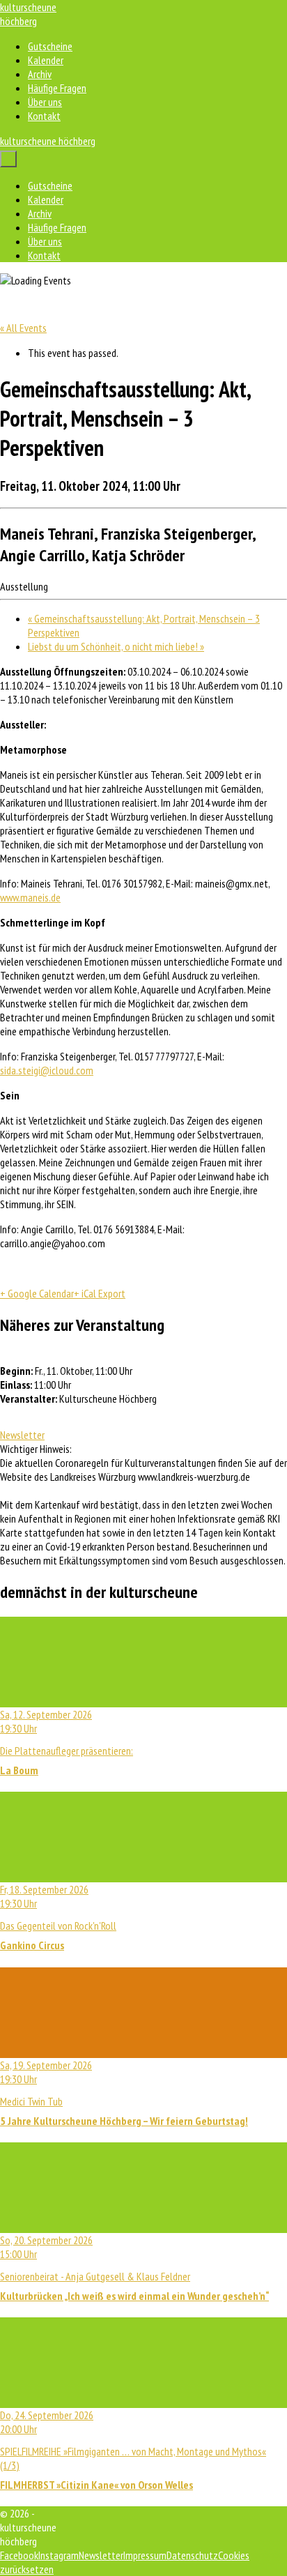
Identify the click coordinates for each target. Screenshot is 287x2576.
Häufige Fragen (57, 88)
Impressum (145, 2555)
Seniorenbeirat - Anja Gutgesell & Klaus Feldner (134, 2268)
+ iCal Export (100, 1293)
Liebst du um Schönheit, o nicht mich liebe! (116, 646)
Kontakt (44, 116)
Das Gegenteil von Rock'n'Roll (58, 1917)
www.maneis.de (30, 897)
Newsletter (22, 1435)
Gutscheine (50, 46)
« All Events (23, 328)
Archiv (40, 74)
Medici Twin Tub (124, 2093)
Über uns (45, 102)
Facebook (19, 2555)
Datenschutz (192, 2555)
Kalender (46, 60)
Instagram (59, 2555)
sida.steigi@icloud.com (47, 1070)
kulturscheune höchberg (28, 14)
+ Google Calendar (37, 1293)
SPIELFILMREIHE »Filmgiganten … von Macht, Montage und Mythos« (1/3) (133, 2450)
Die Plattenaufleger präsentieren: (67, 1742)
